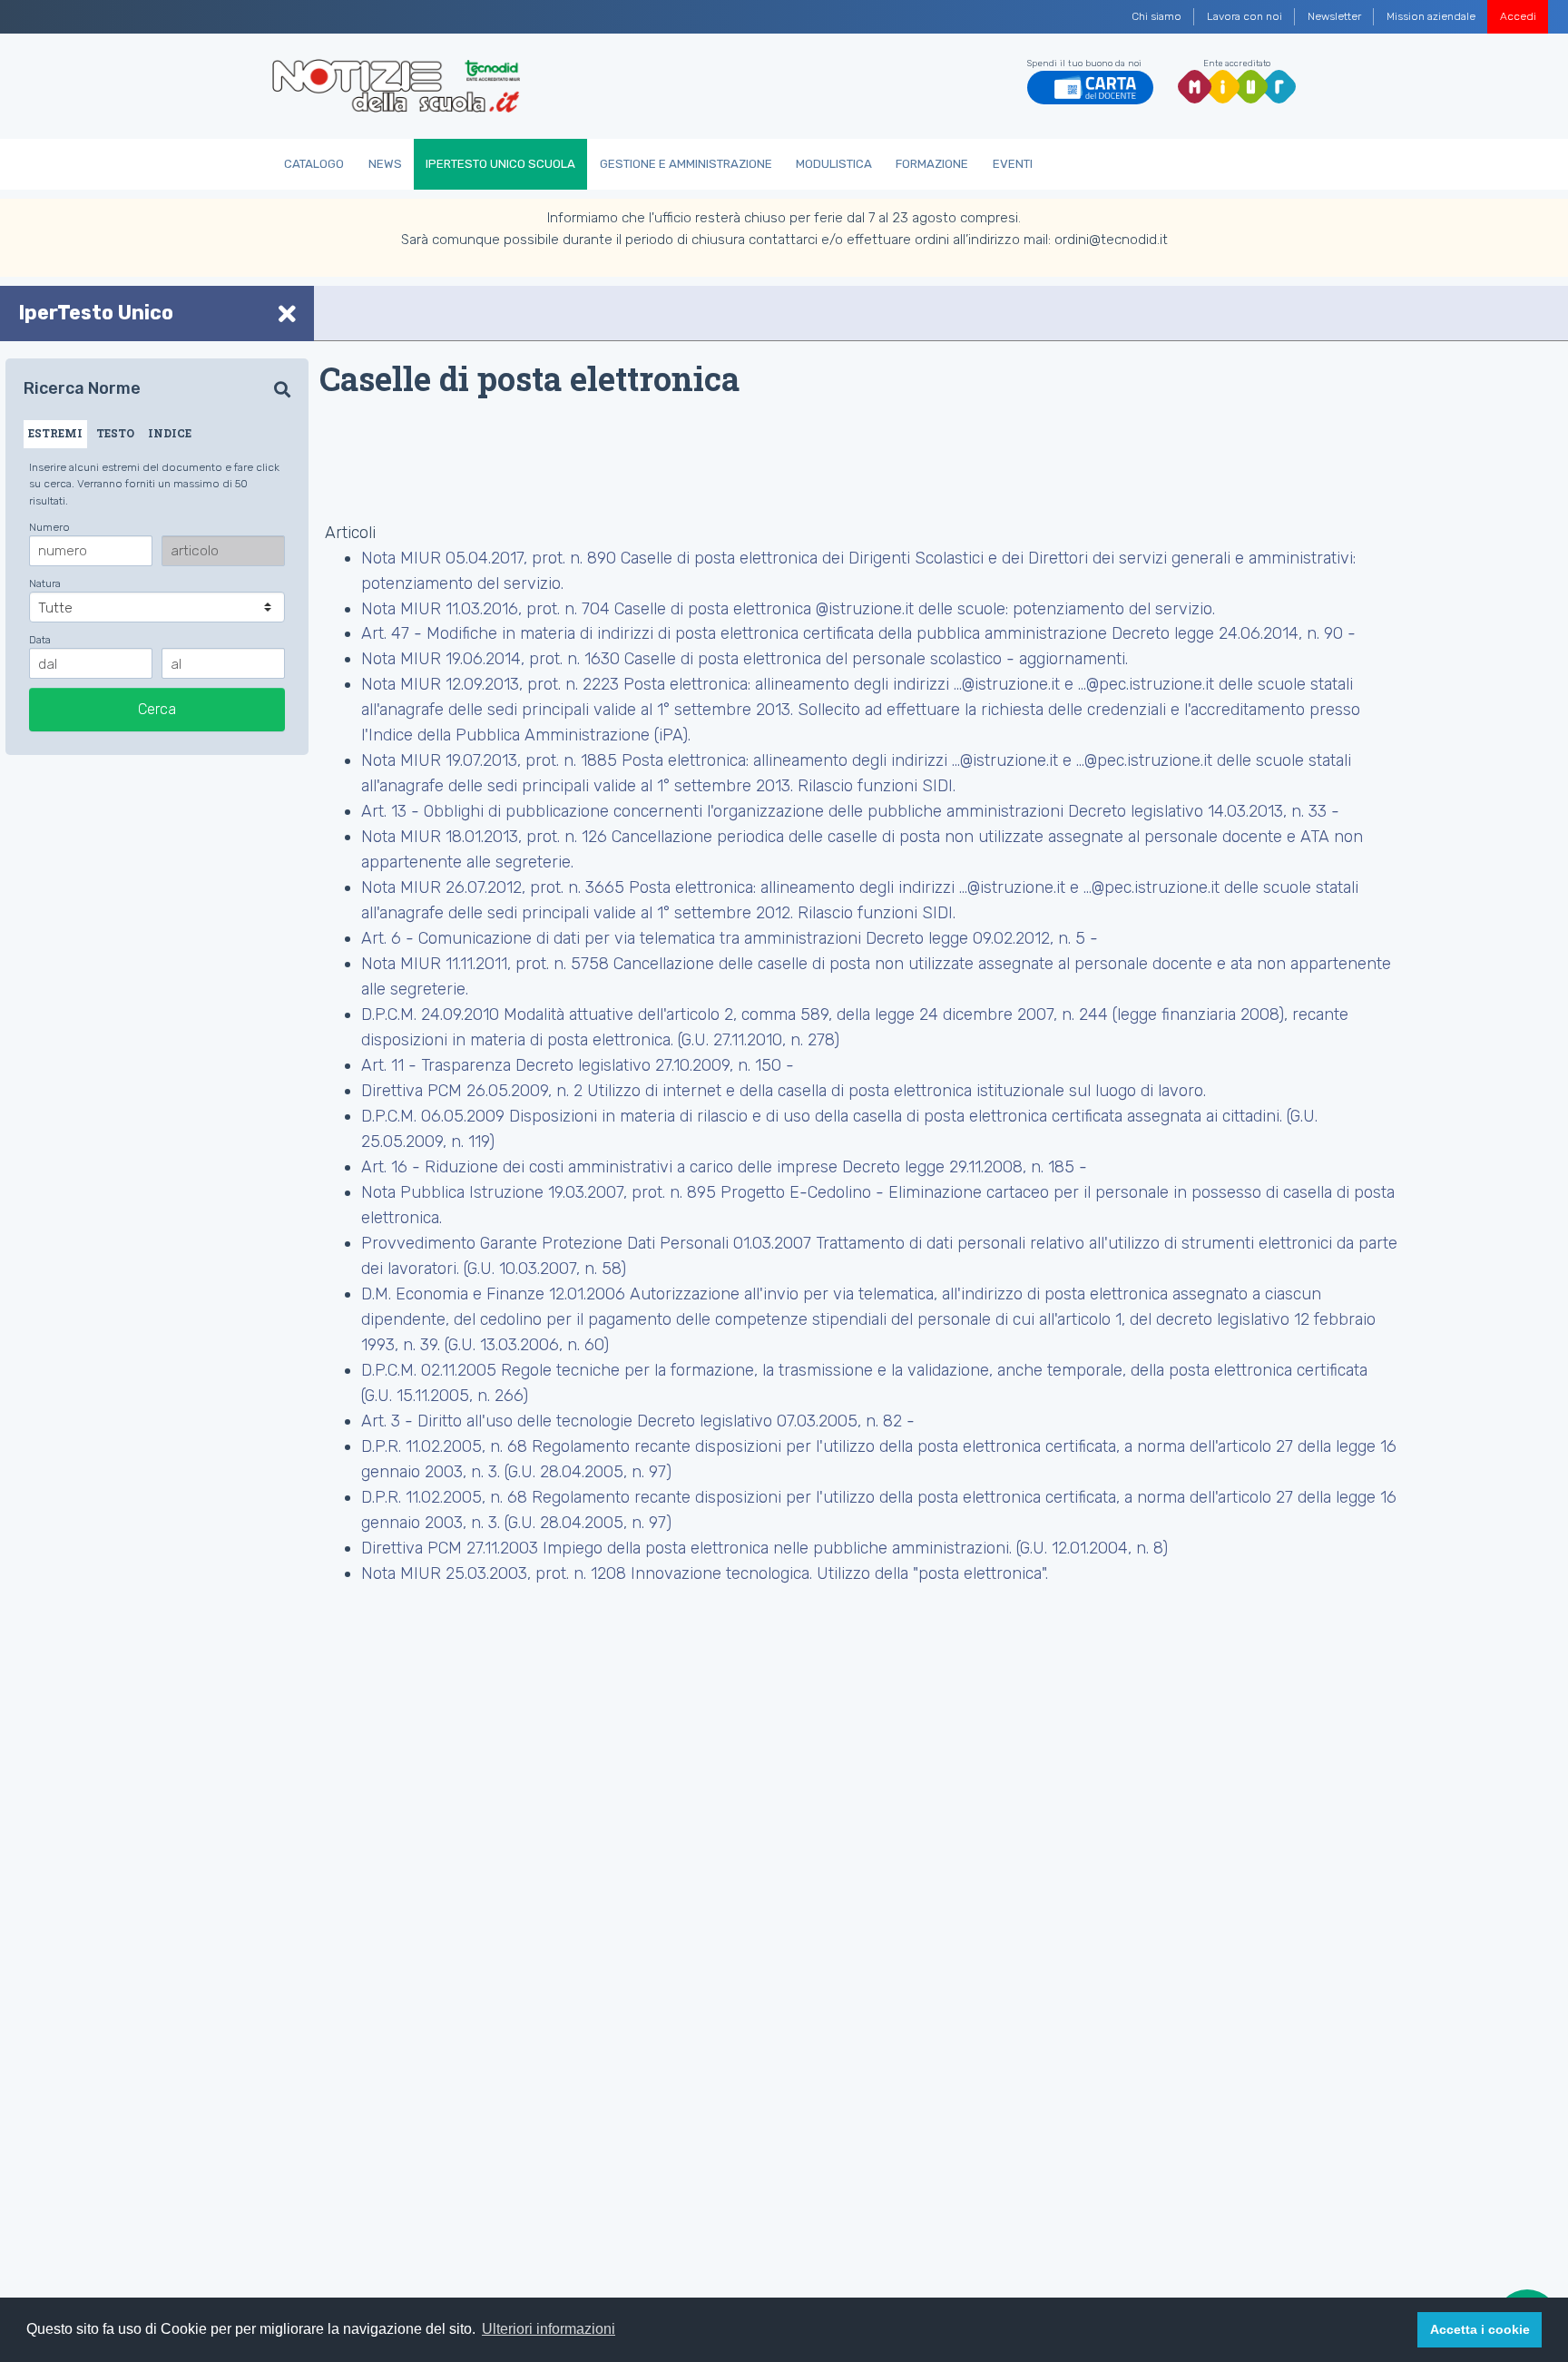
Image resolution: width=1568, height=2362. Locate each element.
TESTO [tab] (115, 433)
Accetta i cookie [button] (1480, 2329)
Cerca (157, 709)
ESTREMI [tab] (55, 433)
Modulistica (834, 164)
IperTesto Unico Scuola (500, 164)
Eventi (1013, 164)
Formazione (932, 164)
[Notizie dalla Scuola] (396, 86)
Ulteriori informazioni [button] (549, 2329)
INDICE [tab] (170, 433)
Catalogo (314, 164)
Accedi (1518, 16)
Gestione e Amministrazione (686, 164)
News (385, 164)
